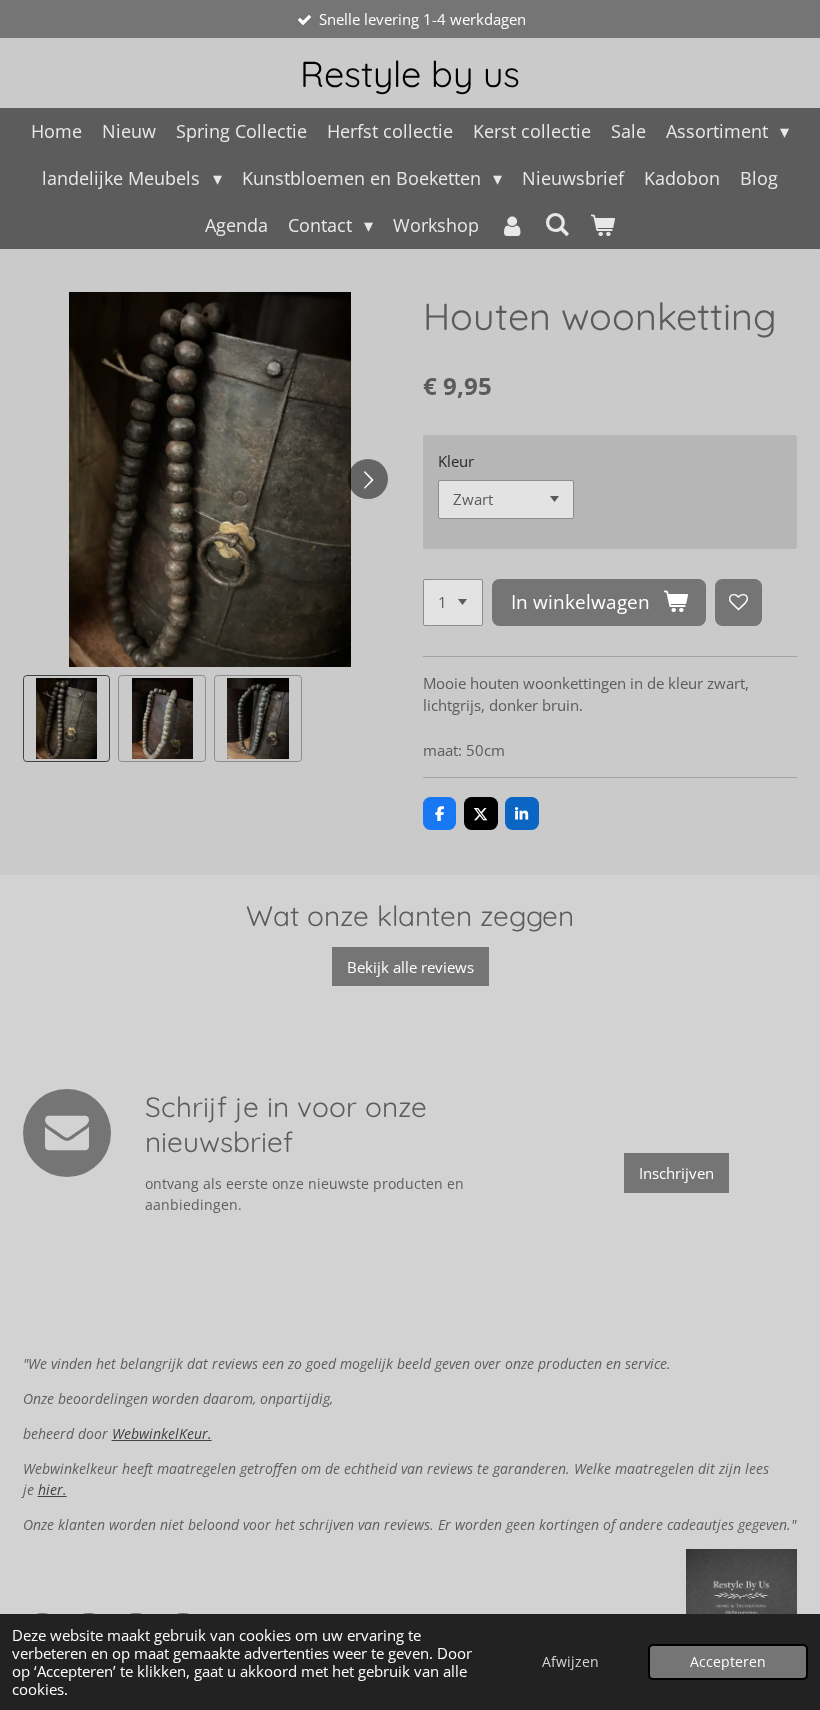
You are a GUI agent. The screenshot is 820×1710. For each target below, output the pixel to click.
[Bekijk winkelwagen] (602, 225)
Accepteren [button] (728, 1662)
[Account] (511, 225)
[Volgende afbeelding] (368, 479)
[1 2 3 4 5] (453, 602)
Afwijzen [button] (570, 1662)
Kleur (456, 461)
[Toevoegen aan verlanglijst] (738, 602)
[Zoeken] (557, 224)
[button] (67, 719)
